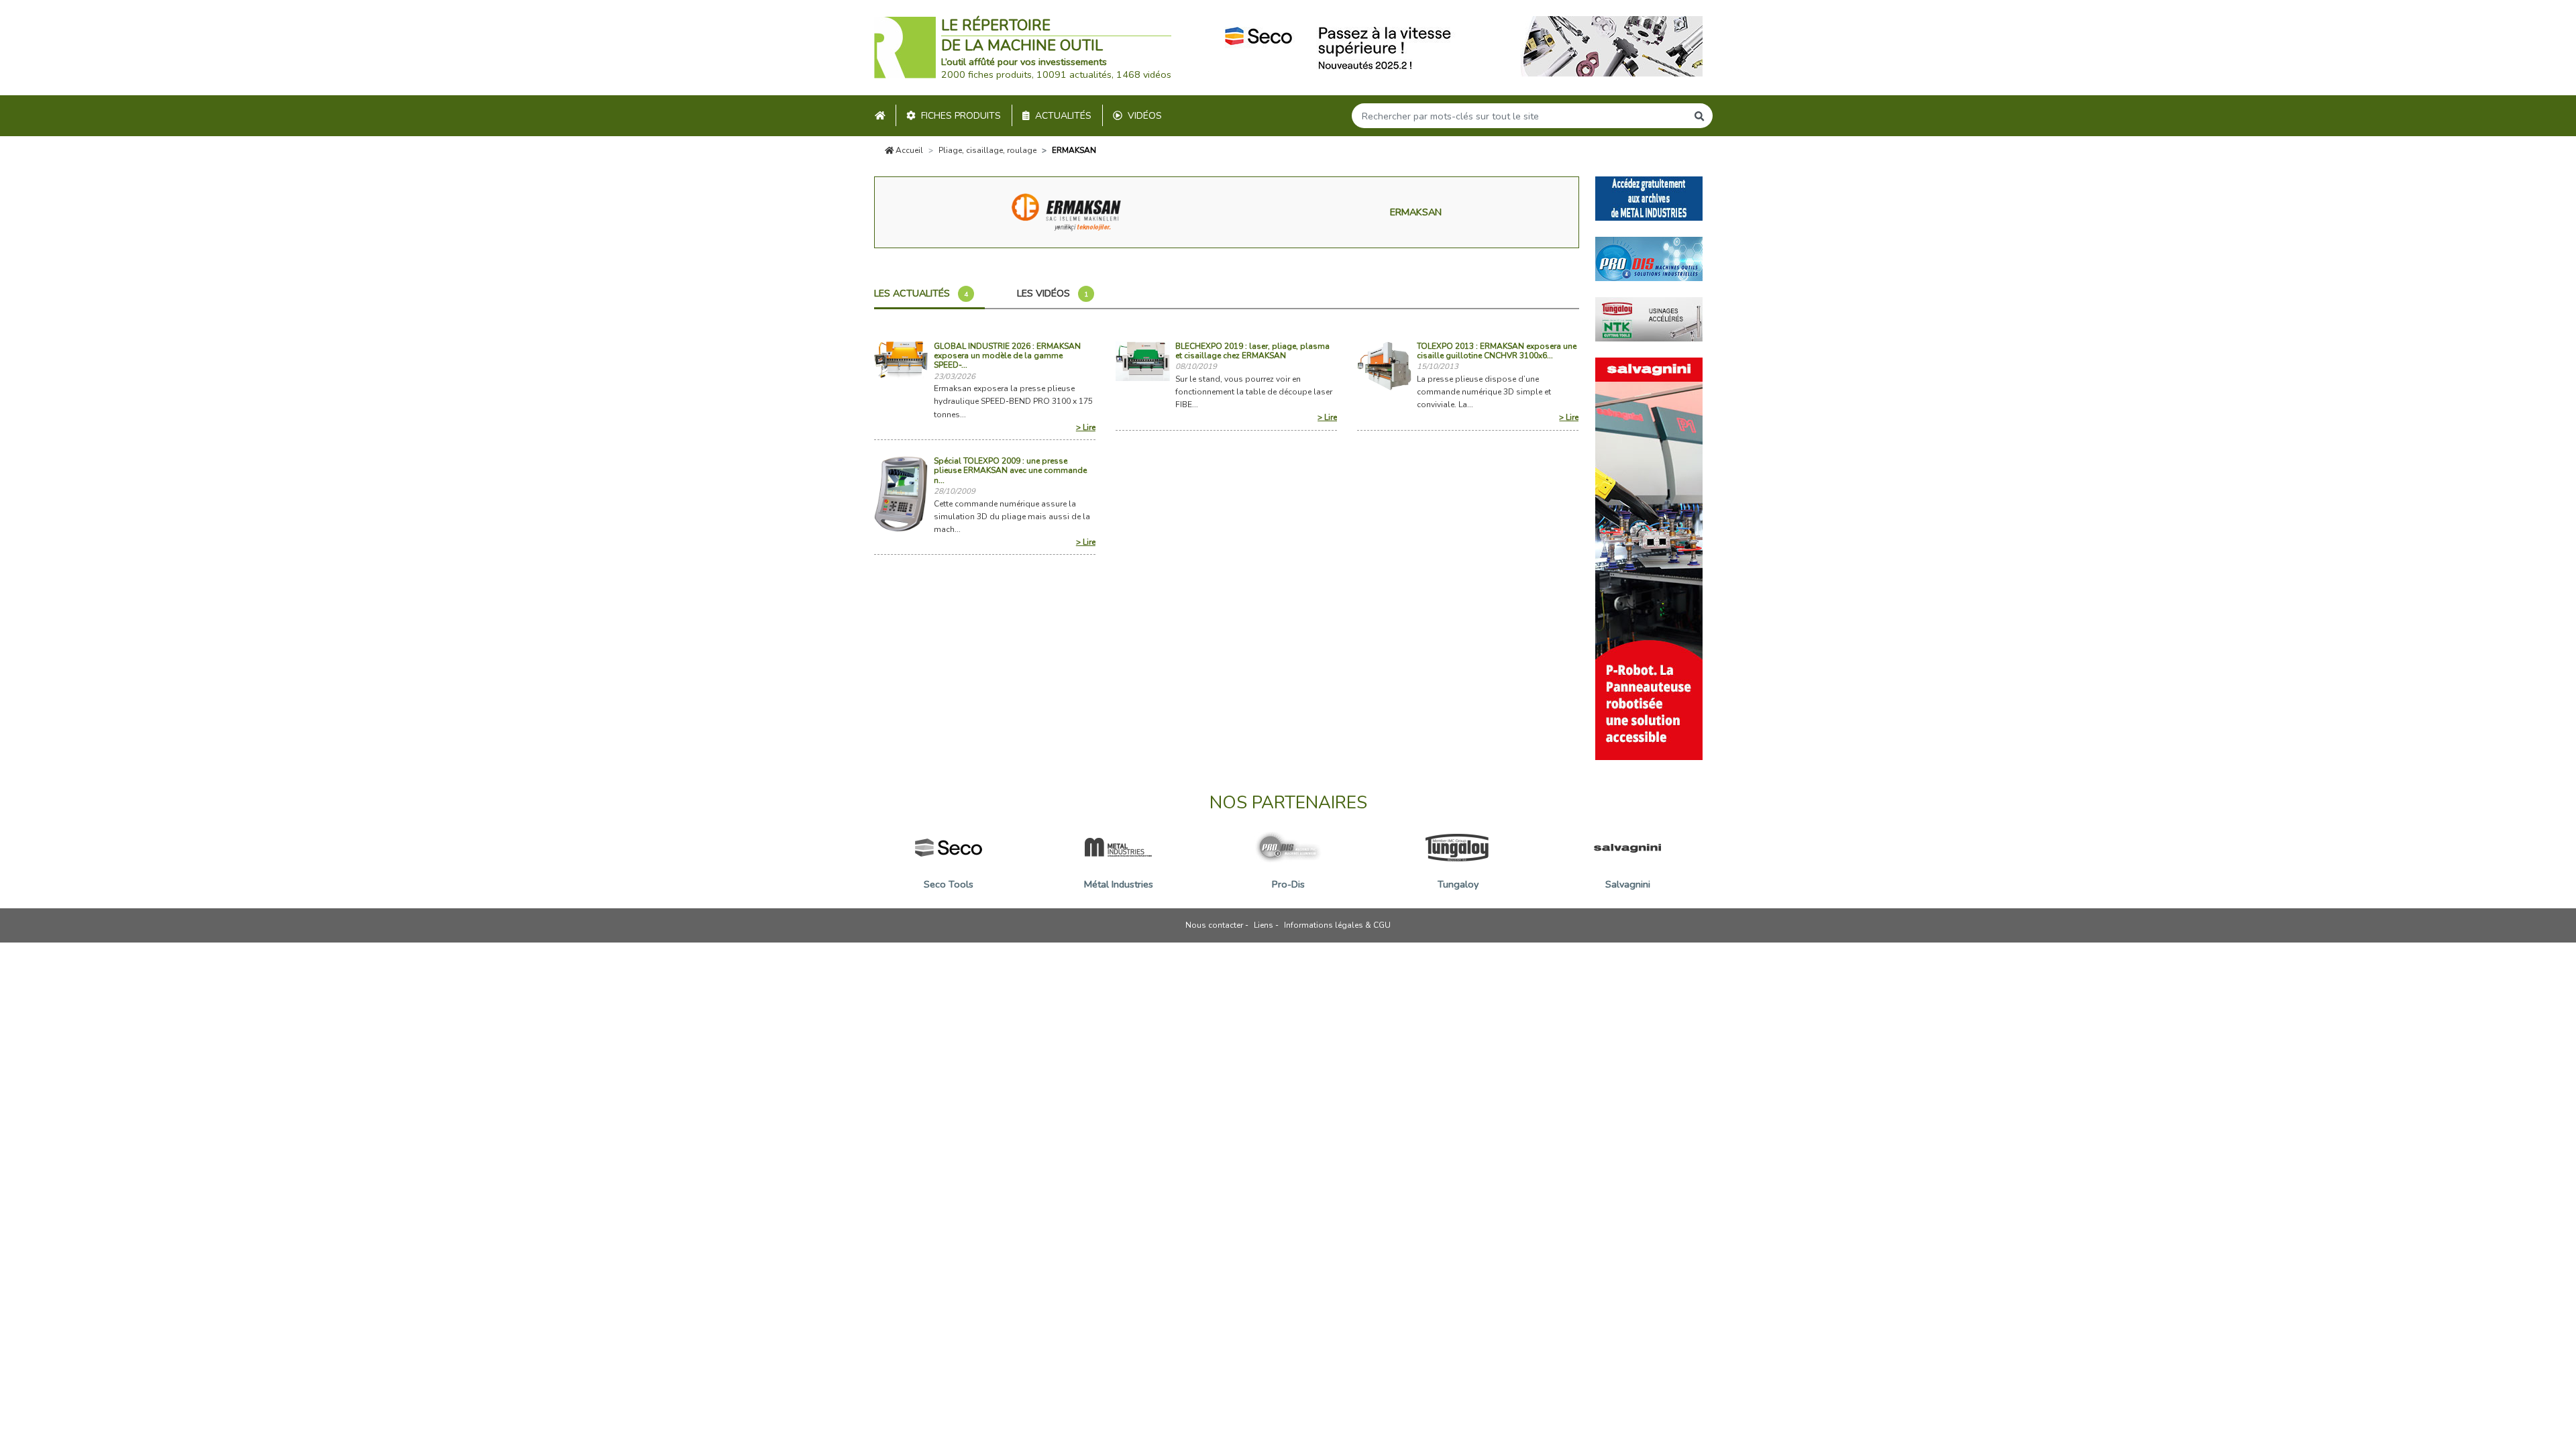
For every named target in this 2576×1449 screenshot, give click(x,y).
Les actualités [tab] (921, 293)
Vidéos (1145, 116)
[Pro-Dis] (1649, 258)
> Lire (1086, 427)
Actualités (1063, 116)
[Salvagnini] (1649, 557)
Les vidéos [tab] (1053, 293)
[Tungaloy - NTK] (1649, 318)
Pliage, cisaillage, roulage (987, 150)
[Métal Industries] (1649, 197)
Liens (1264, 925)
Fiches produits (961, 116)
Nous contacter (1214, 925)
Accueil (908, 150)
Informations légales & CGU (1337, 925)
